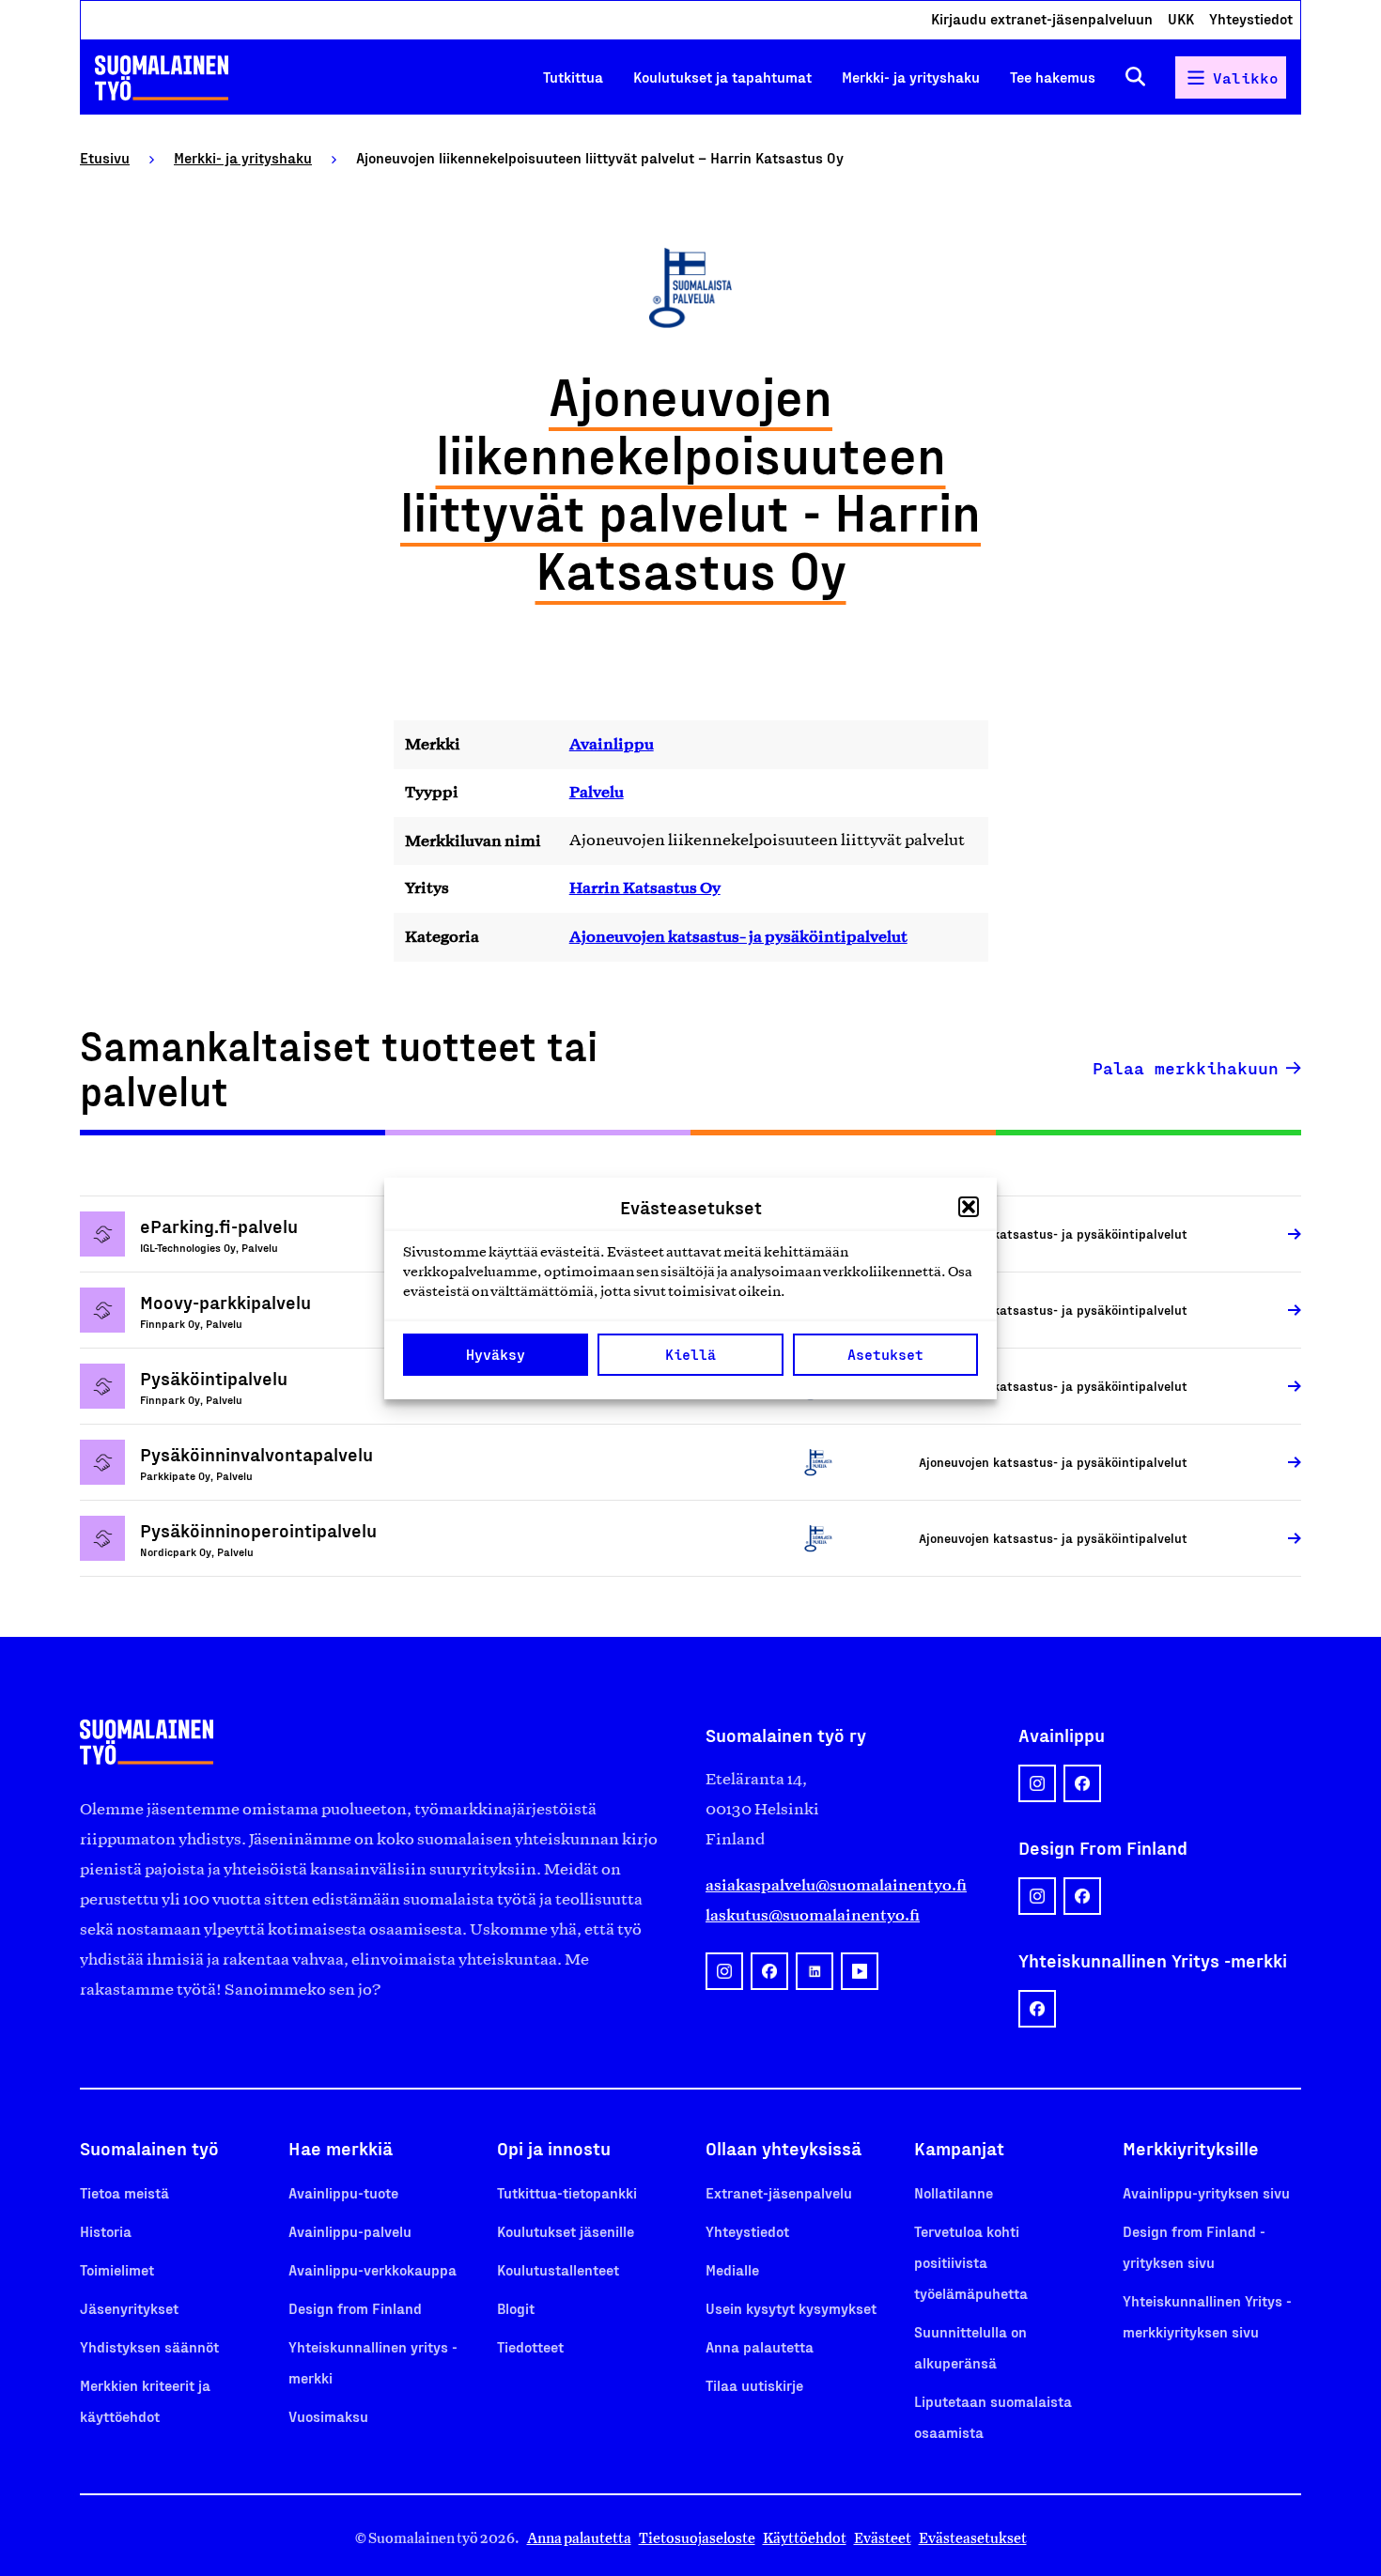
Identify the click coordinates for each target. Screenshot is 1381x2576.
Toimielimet (117, 2269)
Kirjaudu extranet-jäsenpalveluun (1042, 18)
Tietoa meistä (124, 2192)
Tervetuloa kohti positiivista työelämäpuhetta (971, 2262)
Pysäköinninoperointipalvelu (258, 1530)
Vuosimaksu (328, 2416)
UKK (1181, 18)
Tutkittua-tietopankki (567, 2192)
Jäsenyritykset (129, 2308)
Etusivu (105, 157)
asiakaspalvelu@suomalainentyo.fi (836, 1885)
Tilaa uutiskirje (754, 2385)
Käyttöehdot (805, 2538)
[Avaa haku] (1135, 77)
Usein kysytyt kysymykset (791, 2308)
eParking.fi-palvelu (219, 1226)
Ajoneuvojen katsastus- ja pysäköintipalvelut (738, 936)
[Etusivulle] (162, 78)
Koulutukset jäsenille (566, 2231)
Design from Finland (355, 2308)
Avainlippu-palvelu (350, 2231)
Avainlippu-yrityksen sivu (1206, 2192)
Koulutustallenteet (558, 2269)
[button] (969, 1207)
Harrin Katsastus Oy (645, 887)
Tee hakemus (1053, 77)
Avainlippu (612, 744)
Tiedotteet (530, 2346)
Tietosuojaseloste (697, 2538)
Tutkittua (573, 77)
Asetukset (885, 1354)
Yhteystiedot (1251, 18)
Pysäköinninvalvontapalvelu (256, 1454)
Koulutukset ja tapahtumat (722, 77)
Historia (106, 2231)
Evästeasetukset (973, 2538)
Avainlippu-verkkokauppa (372, 2269)
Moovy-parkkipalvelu (225, 1302)
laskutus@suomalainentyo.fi (813, 1915)
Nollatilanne (954, 2192)
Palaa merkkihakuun (1186, 1068)
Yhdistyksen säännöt (149, 2346)
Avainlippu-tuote (343, 2192)
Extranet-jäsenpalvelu (779, 2192)
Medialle (732, 2269)
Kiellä (690, 1354)
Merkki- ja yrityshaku (911, 77)
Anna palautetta (760, 2346)
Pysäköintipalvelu (214, 1378)
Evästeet (883, 2538)
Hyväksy (496, 1354)
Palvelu (597, 792)
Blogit (516, 2308)
